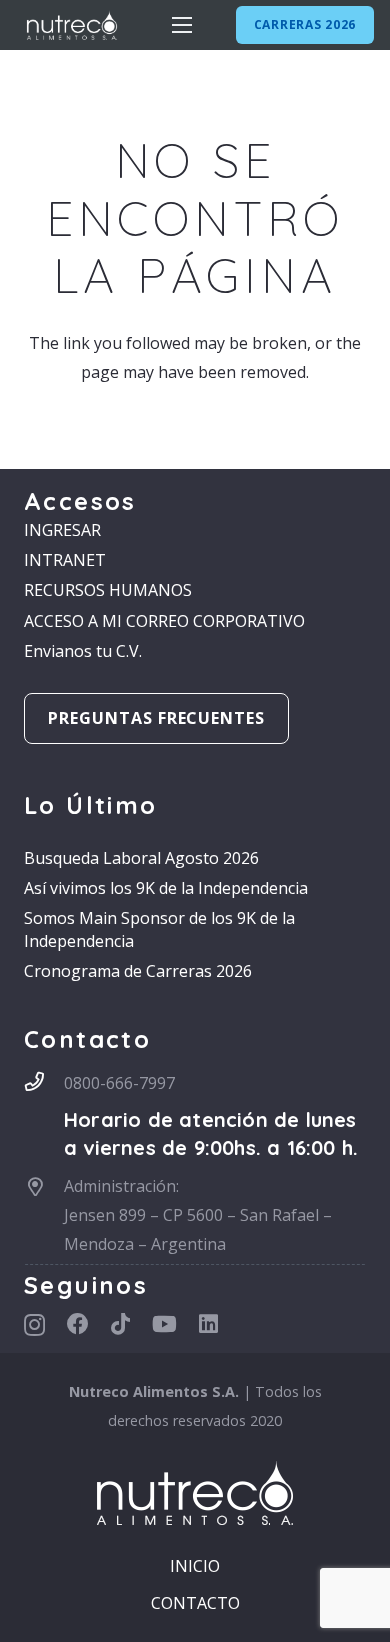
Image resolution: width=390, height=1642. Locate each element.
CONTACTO (195, 1603)
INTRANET (65, 560)
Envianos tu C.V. (83, 651)
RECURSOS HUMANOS (108, 590)
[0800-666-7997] (44, 1081)
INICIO (195, 1566)
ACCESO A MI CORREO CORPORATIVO (164, 621)
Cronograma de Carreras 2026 (138, 971)
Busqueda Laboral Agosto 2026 (141, 858)
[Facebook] (78, 1324)
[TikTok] (120, 1324)
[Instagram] (34, 1325)
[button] (182, 25)
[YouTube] (164, 1324)
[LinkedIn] (208, 1324)
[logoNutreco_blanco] (72, 25)
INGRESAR (62, 530)
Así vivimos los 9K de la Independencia (166, 888)
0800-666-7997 (119, 1083)
